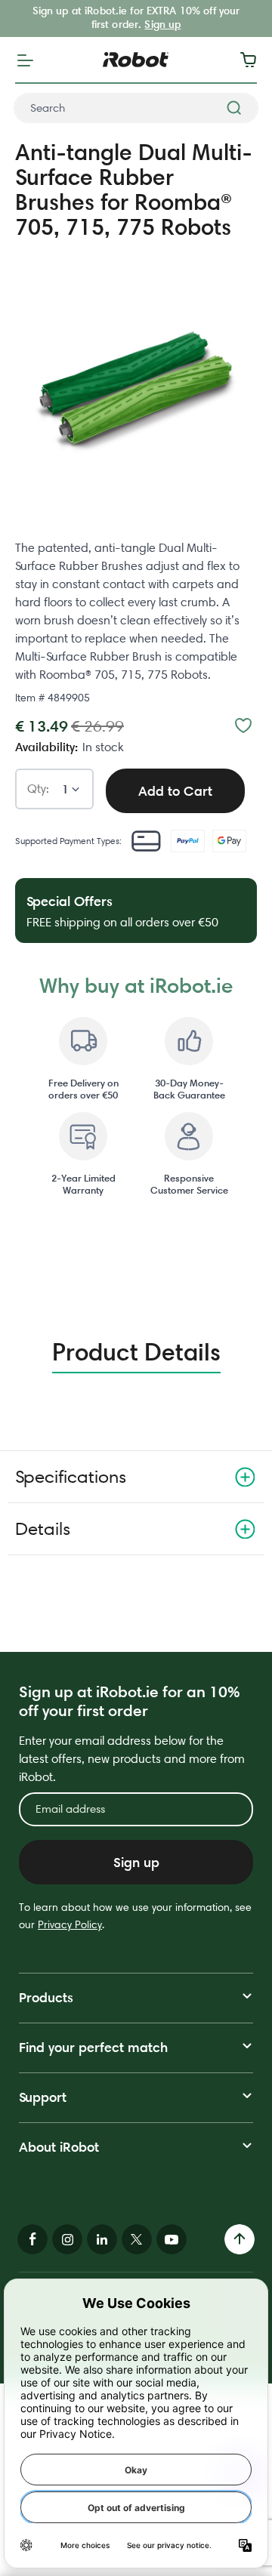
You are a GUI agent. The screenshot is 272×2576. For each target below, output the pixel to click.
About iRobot (59, 2147)
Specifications (71, 1476)
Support (43, 2097)
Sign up (162, 24)
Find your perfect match (93, 2047)
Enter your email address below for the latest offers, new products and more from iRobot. (132, 1759)
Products (46, 1997)
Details (43, 1528)
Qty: (38, 789)
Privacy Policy (70, 1924)
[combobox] (136, 108)
